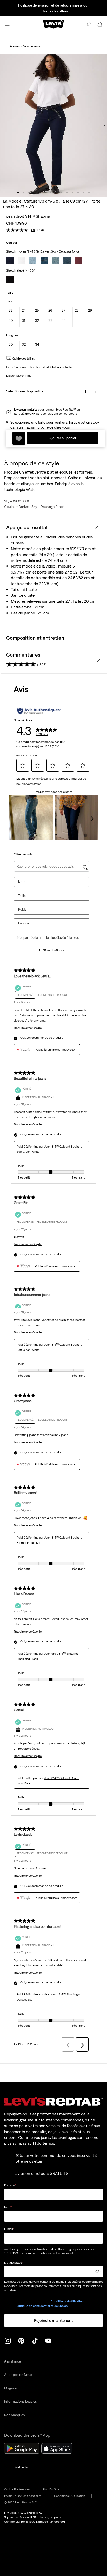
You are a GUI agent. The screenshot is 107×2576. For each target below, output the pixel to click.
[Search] (88, 24)
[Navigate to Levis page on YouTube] (48, 2340)
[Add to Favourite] (19, 438)
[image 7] (51, 193)
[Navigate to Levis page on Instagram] (8, 2340)
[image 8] (56, 193)
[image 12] (78, 193)
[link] (55, 2489)
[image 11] (73, 193)
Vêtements (16, 46)
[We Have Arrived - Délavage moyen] (44, 261)
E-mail (9, 2229)
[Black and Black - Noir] (10, 280)
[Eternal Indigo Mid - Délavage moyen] (33, 261)
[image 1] (18, 193)
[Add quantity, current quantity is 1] (95, 392)
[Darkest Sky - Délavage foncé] (10, 261)
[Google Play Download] (22, 2448)
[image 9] (62, 193)
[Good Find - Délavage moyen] (56, 261)
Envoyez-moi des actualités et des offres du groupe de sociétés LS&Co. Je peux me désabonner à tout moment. (52, 2251)
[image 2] (24, 193)
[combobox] (56, 938)
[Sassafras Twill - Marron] (78, 261)
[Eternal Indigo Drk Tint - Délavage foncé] (67, 261)
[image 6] (45, 193)
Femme (28, 46)
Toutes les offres (55, 11)
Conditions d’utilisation (67, 2301)
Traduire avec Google (28, 1028)
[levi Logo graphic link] (53, 24)
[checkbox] (6, 2251)
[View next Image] (104, 125)
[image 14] (89, 193)
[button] (24, 358)
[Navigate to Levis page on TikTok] (35, 2340)
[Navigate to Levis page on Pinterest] (21, 2340)
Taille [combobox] (22, 896)
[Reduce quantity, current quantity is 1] (75, 392)
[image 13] (83, 193)
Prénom (10, 2185)
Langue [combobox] (24, 923)
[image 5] (40, 193)
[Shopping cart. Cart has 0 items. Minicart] (100, 24)
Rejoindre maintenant (53, 2320)
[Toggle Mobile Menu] (7, 24)
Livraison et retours (64, 414)
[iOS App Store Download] (57, 2448)
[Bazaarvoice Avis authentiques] (39, 711)
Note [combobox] (22, 882)
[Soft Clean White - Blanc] (21, 261)
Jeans (37, 46)
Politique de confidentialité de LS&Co (42, 2306)
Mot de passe (14, 2263)
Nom (8, 2207)
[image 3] (29, 193)
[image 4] (34, 193)
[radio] (13, 312)
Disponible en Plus (19, 376)
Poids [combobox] (22, 909)
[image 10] (67, 193)
